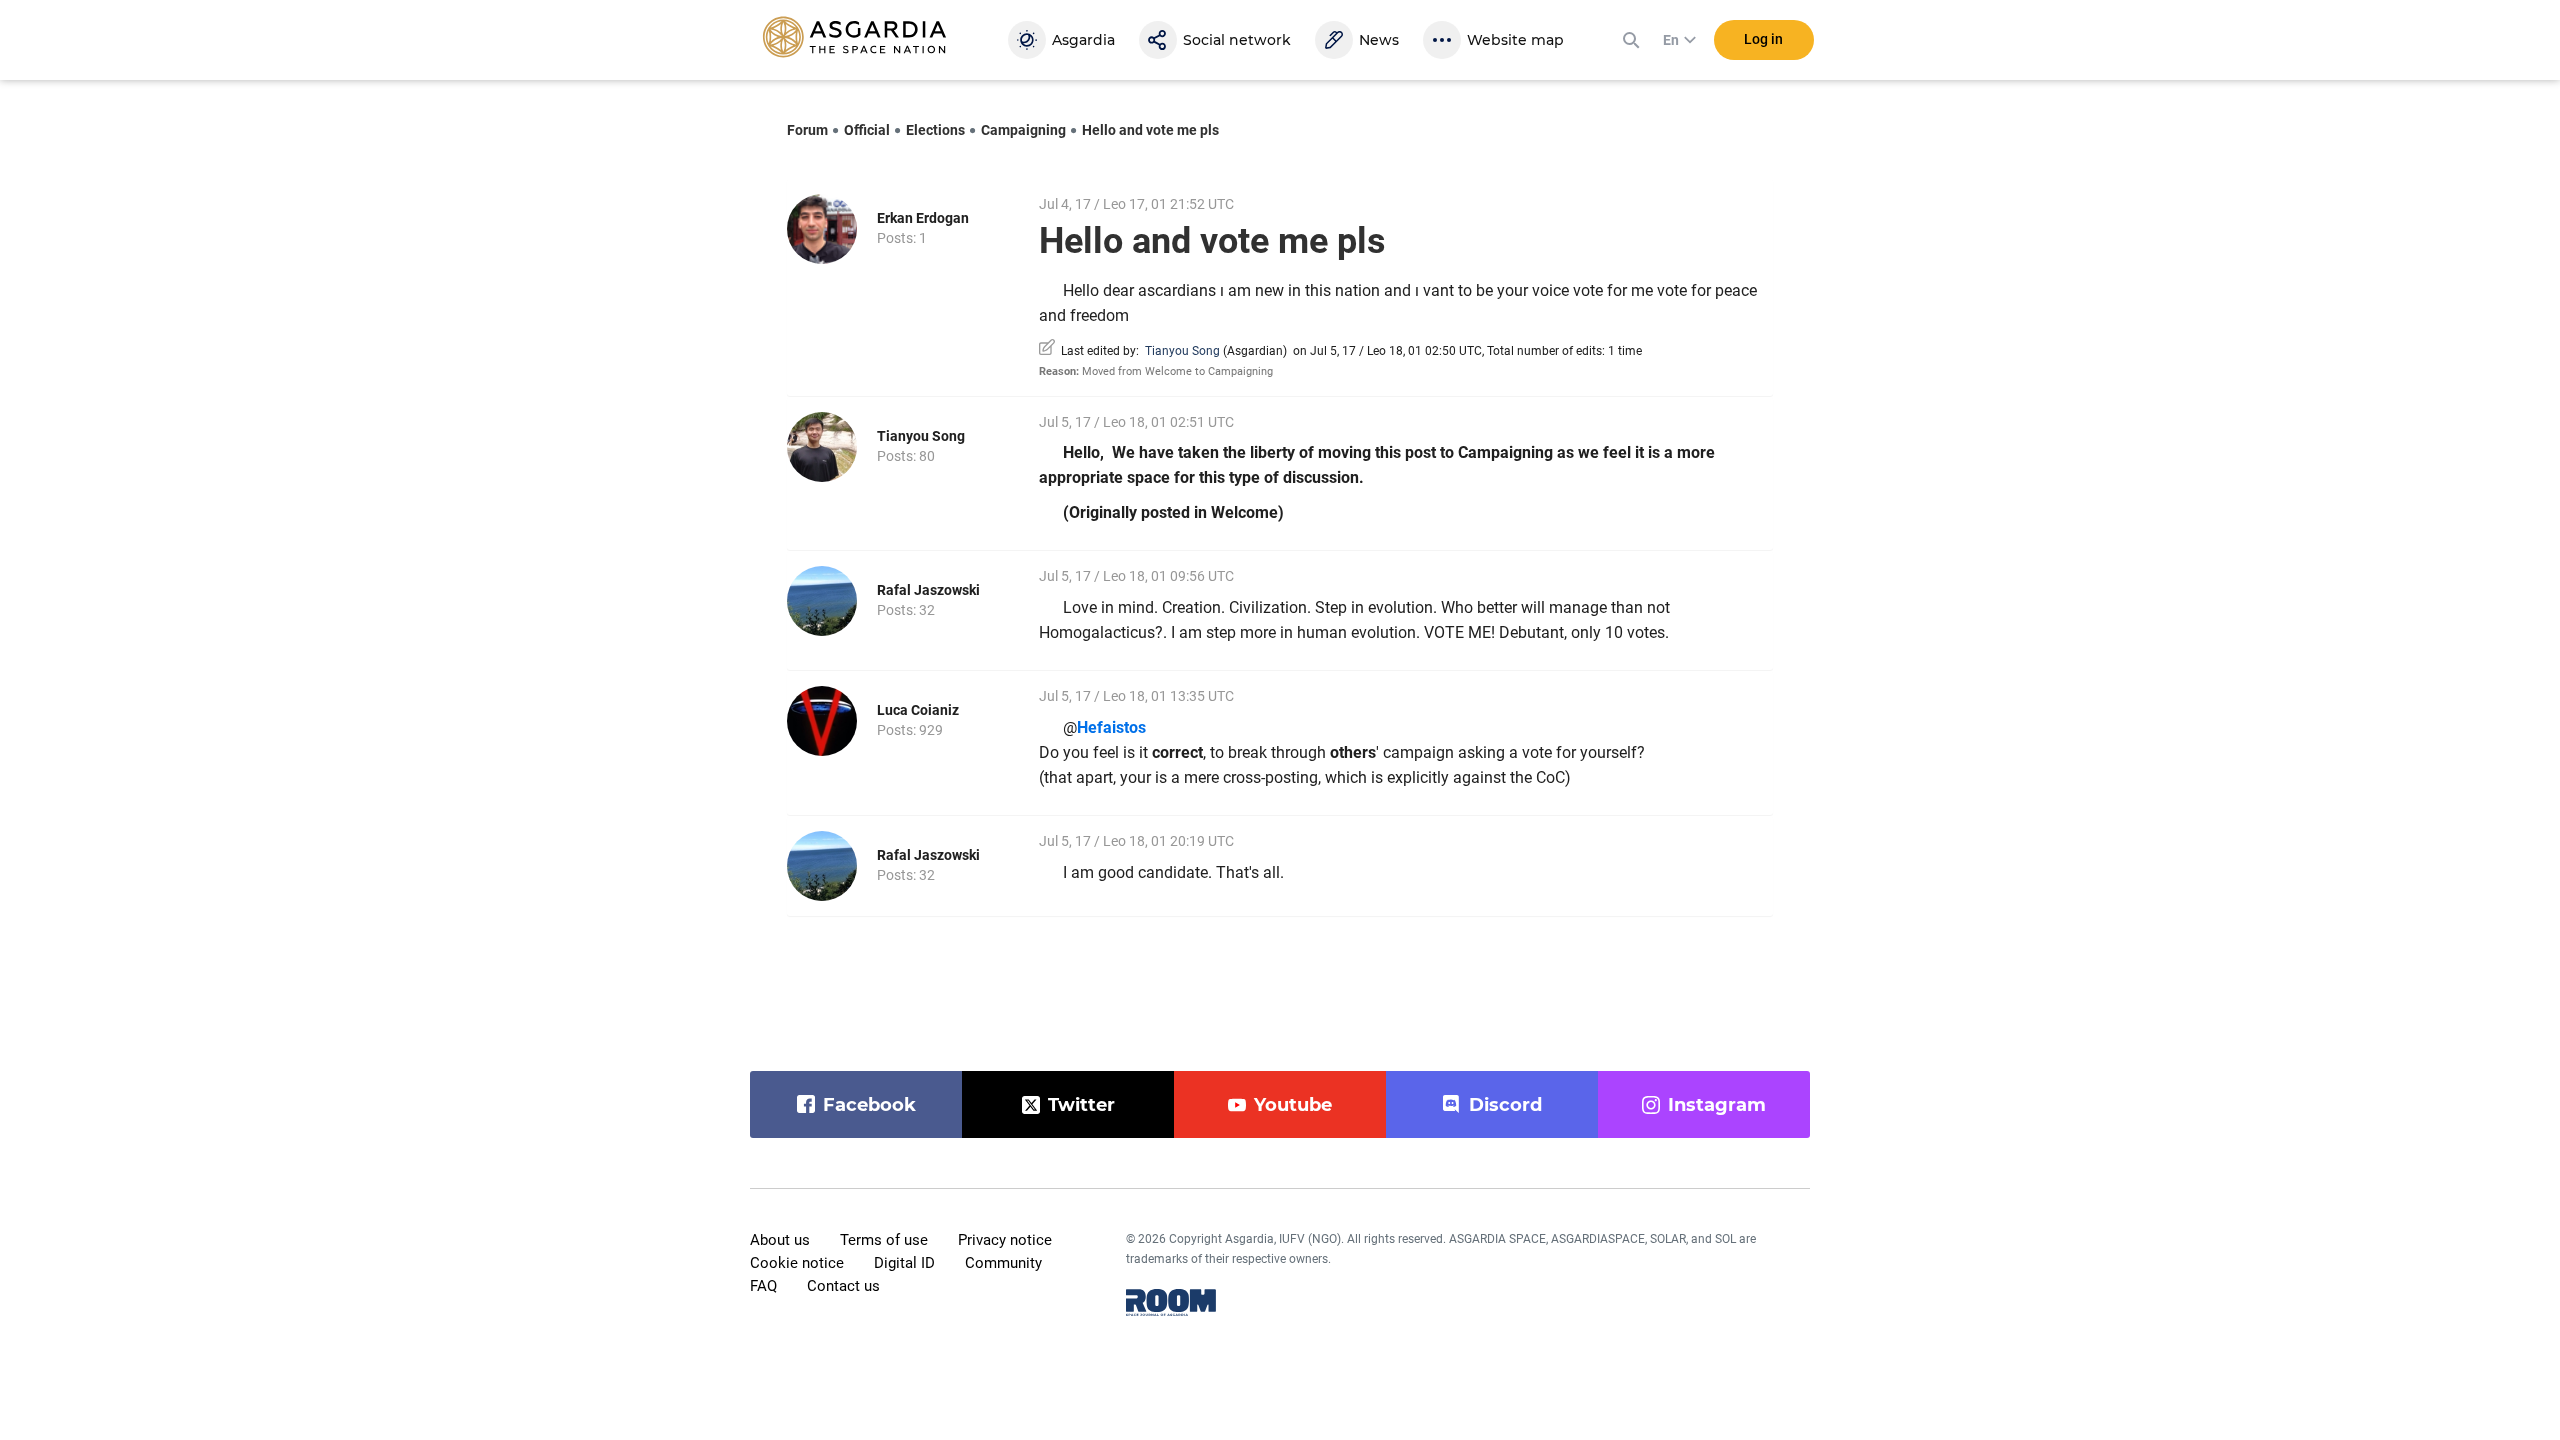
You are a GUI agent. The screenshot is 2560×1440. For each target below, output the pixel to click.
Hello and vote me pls (1150, 130)
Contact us (843, 1286)
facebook (869, 1105)
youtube (1293, 1105)
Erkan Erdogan (923, 218)
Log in (1763, 39)
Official (867, 130)
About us (780, 1240)
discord (1505, 1105)
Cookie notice (797, 1263)
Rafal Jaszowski (928, 590)
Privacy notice (1005, 1240)
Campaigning (1023, 130)
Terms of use (884, 1240)
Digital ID (904, 1263)
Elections (935, 130)
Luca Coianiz (918, 710)
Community (1003, 1263)
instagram (1717, 1105)
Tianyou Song (1182, 351)
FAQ (763, 1286)
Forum (807, 130)
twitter (1081, 1105)
